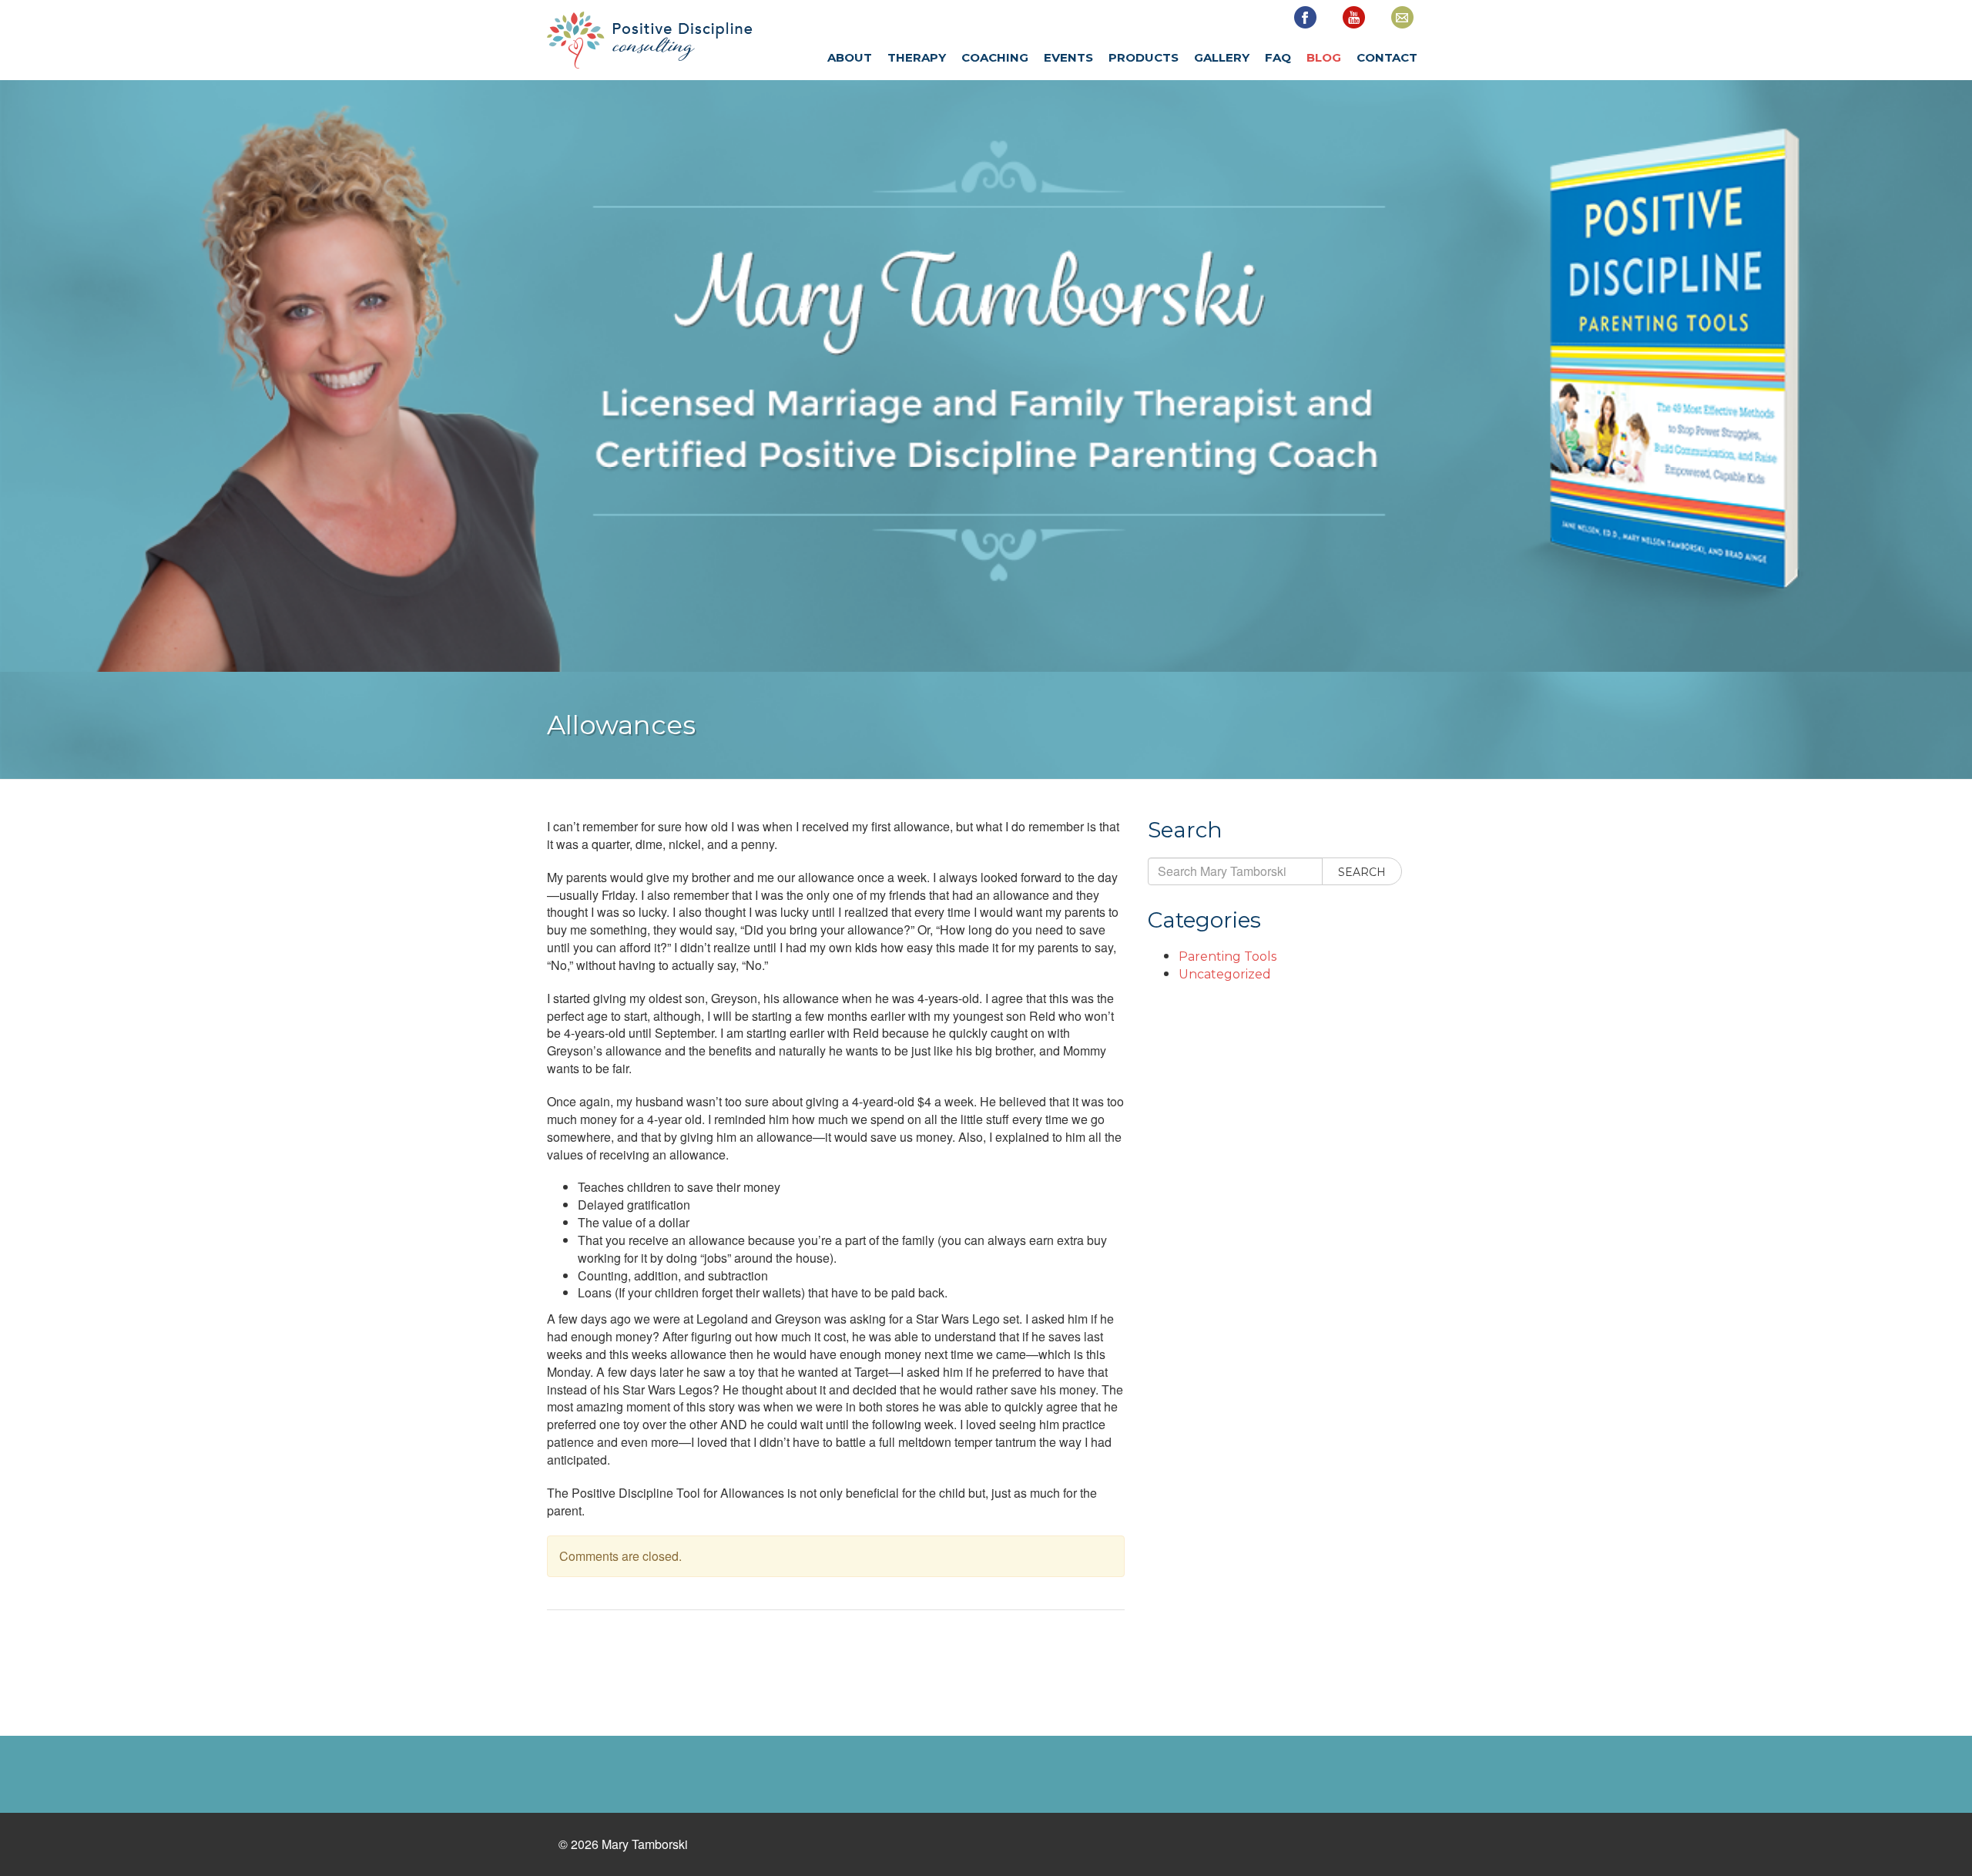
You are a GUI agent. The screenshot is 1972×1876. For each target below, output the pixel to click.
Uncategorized (1225, 974)
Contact (1387, 57)
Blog (1324, 57)
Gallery (1222, 57)
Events (1068, 57)
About (850, 57)
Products (1144, 57)
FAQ (1278, 57)
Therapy (917, 57)
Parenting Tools (1227, 956)
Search (1362, 872)
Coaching (995, 57)
